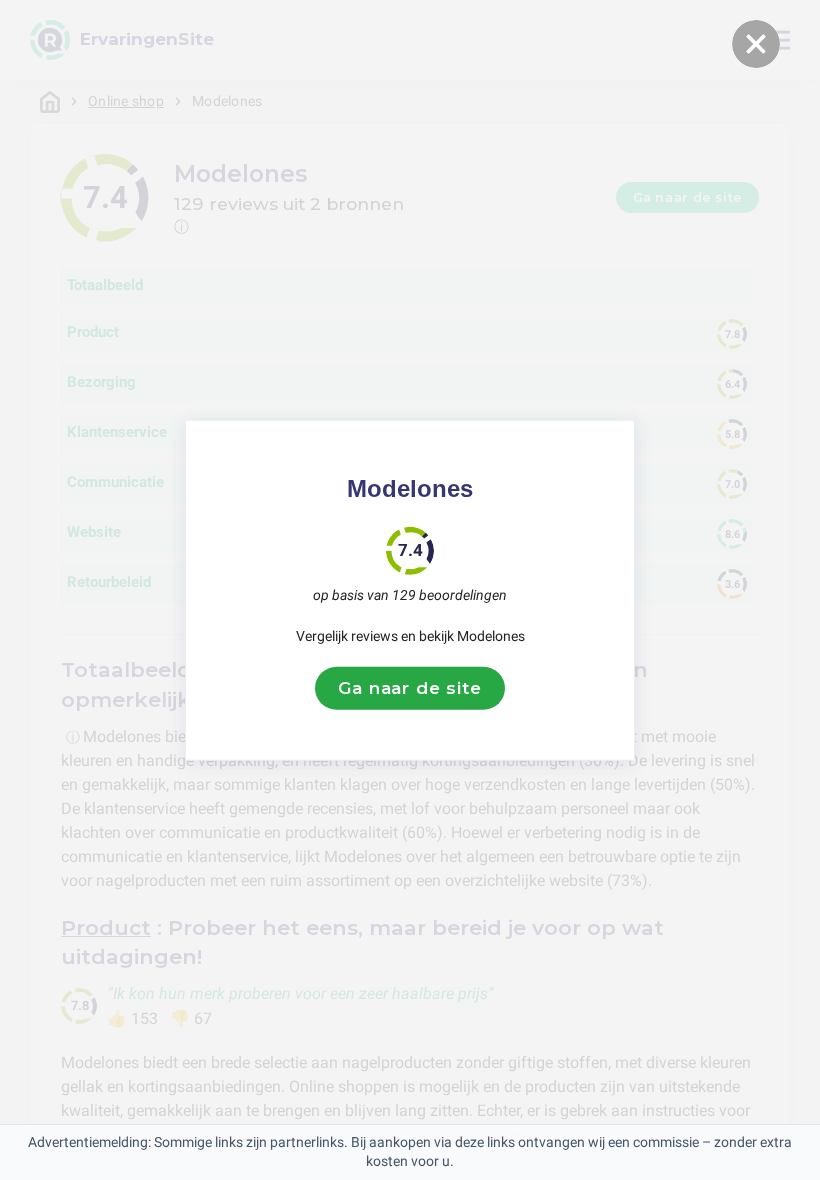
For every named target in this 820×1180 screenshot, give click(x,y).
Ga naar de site (410, 688)
